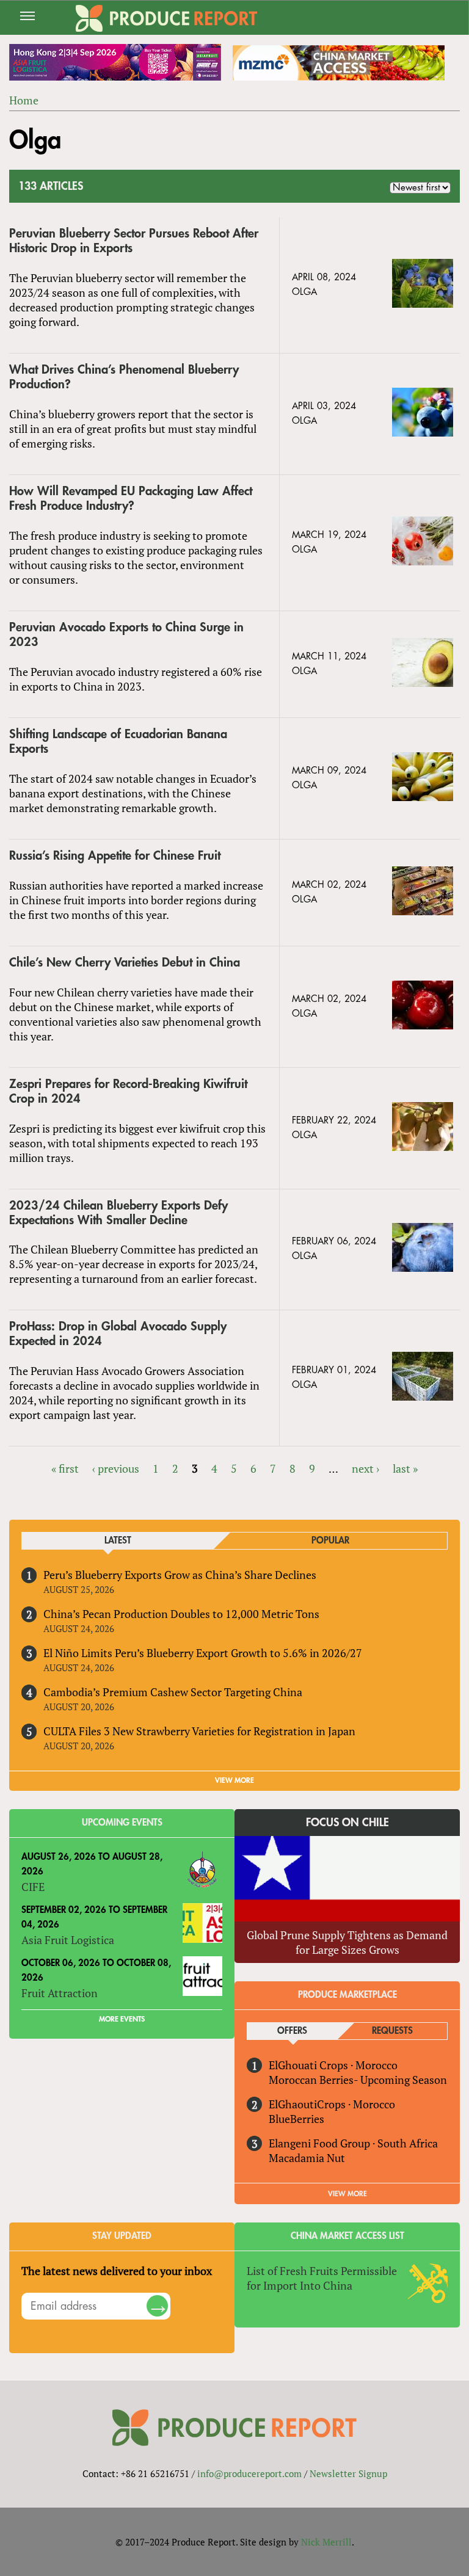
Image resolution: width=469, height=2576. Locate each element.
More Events (122, 2019)
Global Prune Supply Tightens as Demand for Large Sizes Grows (347, 1942)
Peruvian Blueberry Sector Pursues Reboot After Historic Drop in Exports (134, 241)
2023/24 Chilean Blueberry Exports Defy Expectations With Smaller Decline (118, 1213)
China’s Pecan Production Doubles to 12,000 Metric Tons (181, 1614)
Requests (392, 2031)
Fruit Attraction (60, 1993)
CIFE (33, 1887)
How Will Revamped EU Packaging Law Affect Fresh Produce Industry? (131, 499)
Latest (118, 1541)
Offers (292, 2031)
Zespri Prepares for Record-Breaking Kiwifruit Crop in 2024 (128, 1091)
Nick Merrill (326, 2542)
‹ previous (116, 1468)
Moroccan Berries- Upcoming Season (358, 2080)
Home (24, 100)
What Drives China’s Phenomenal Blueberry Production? (124, 377)
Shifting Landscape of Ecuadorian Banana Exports (118, 742)
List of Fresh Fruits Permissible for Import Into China (322, 2278)
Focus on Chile (347, 1823)
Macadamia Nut (307, 2158)
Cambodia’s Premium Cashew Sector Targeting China (173, 1692)
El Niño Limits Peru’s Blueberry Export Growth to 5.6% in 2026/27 (203, 1653)
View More (347, 2194)
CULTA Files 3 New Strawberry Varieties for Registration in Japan (199, 1731)
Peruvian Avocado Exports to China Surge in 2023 (126, 635)
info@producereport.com (249, 2473)
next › (365, 1468)
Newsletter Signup (348, 2473)
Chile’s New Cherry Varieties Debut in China (125, 963)
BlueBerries (296, 2119)
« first (65, 1468)
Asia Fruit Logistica (68, 1940)
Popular (330, 1541)
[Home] (166, 18)
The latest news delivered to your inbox (117, 2271)
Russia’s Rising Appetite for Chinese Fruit (115, 856)
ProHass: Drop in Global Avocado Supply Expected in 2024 (118, 1334)
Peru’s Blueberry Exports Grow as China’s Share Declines (180, 1575)
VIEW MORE (234, 1780)
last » (405, 1468)
